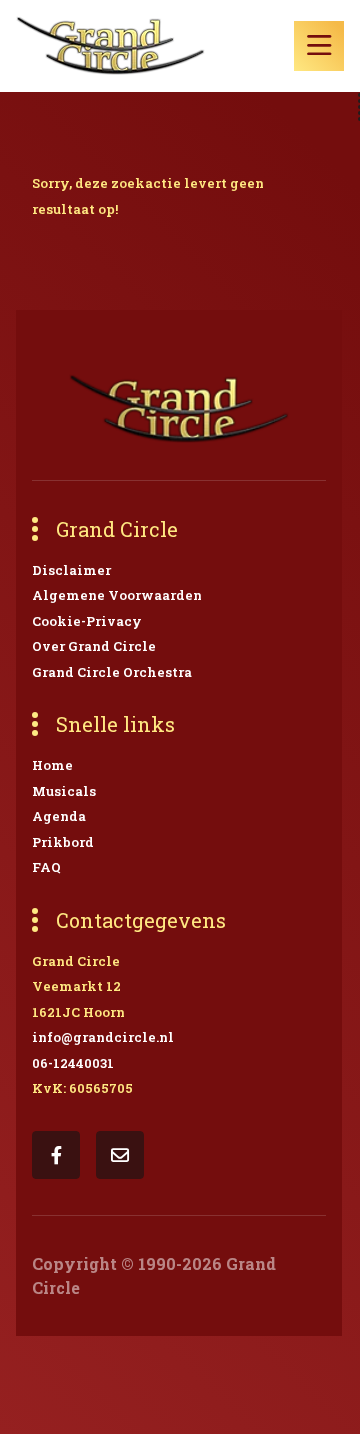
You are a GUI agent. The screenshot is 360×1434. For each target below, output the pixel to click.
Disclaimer (71, 570)
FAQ (46, 867)
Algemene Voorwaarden (117, 595)
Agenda (59, 816)
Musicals (64, 791)
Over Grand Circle (94, 646)
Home (52, 765)
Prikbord (63, 842)
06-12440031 (73, 1063)
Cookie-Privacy (87, 621)
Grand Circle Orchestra (112, 672)
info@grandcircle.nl (103, 1037)
